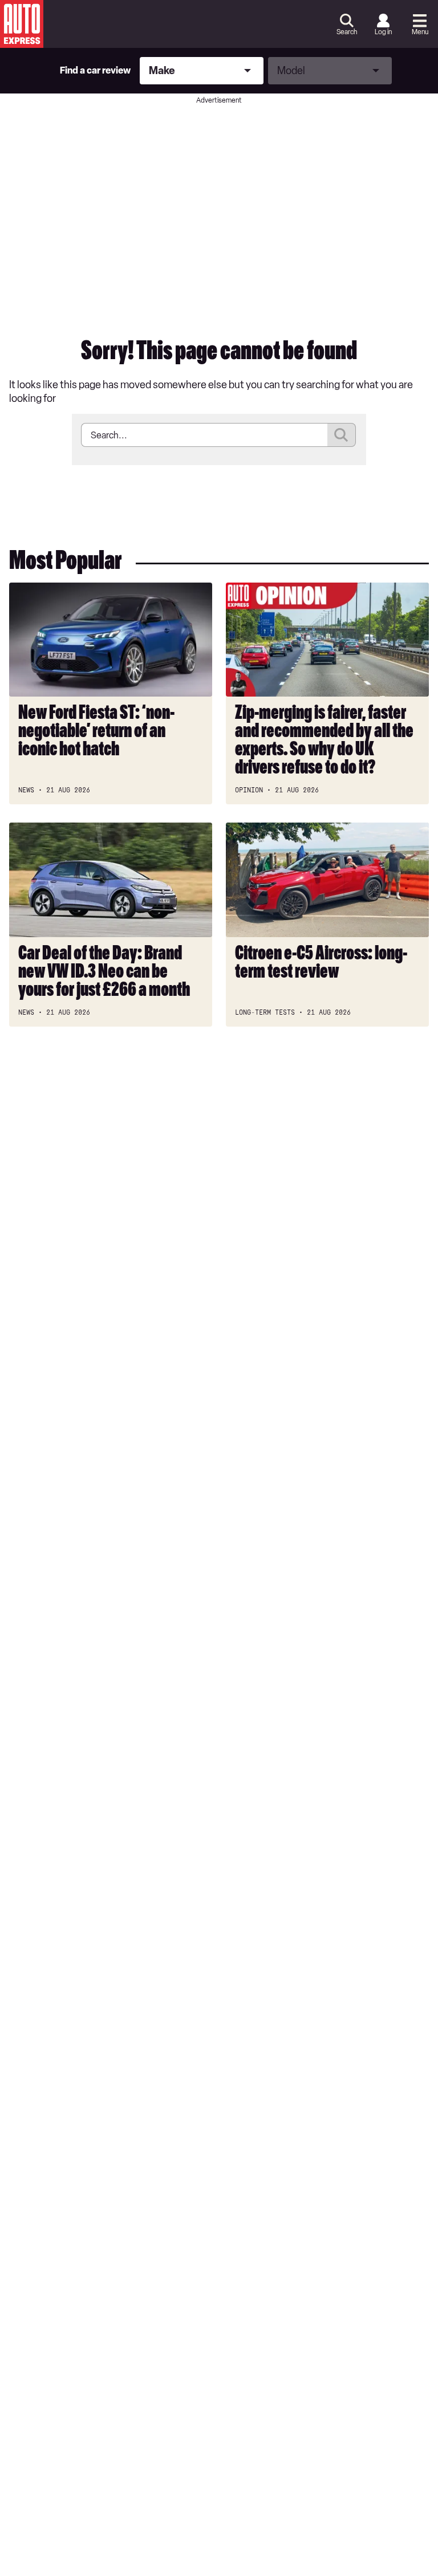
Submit (342, 435)
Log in (383, 32)
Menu (420, 32)
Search (347, 32)
